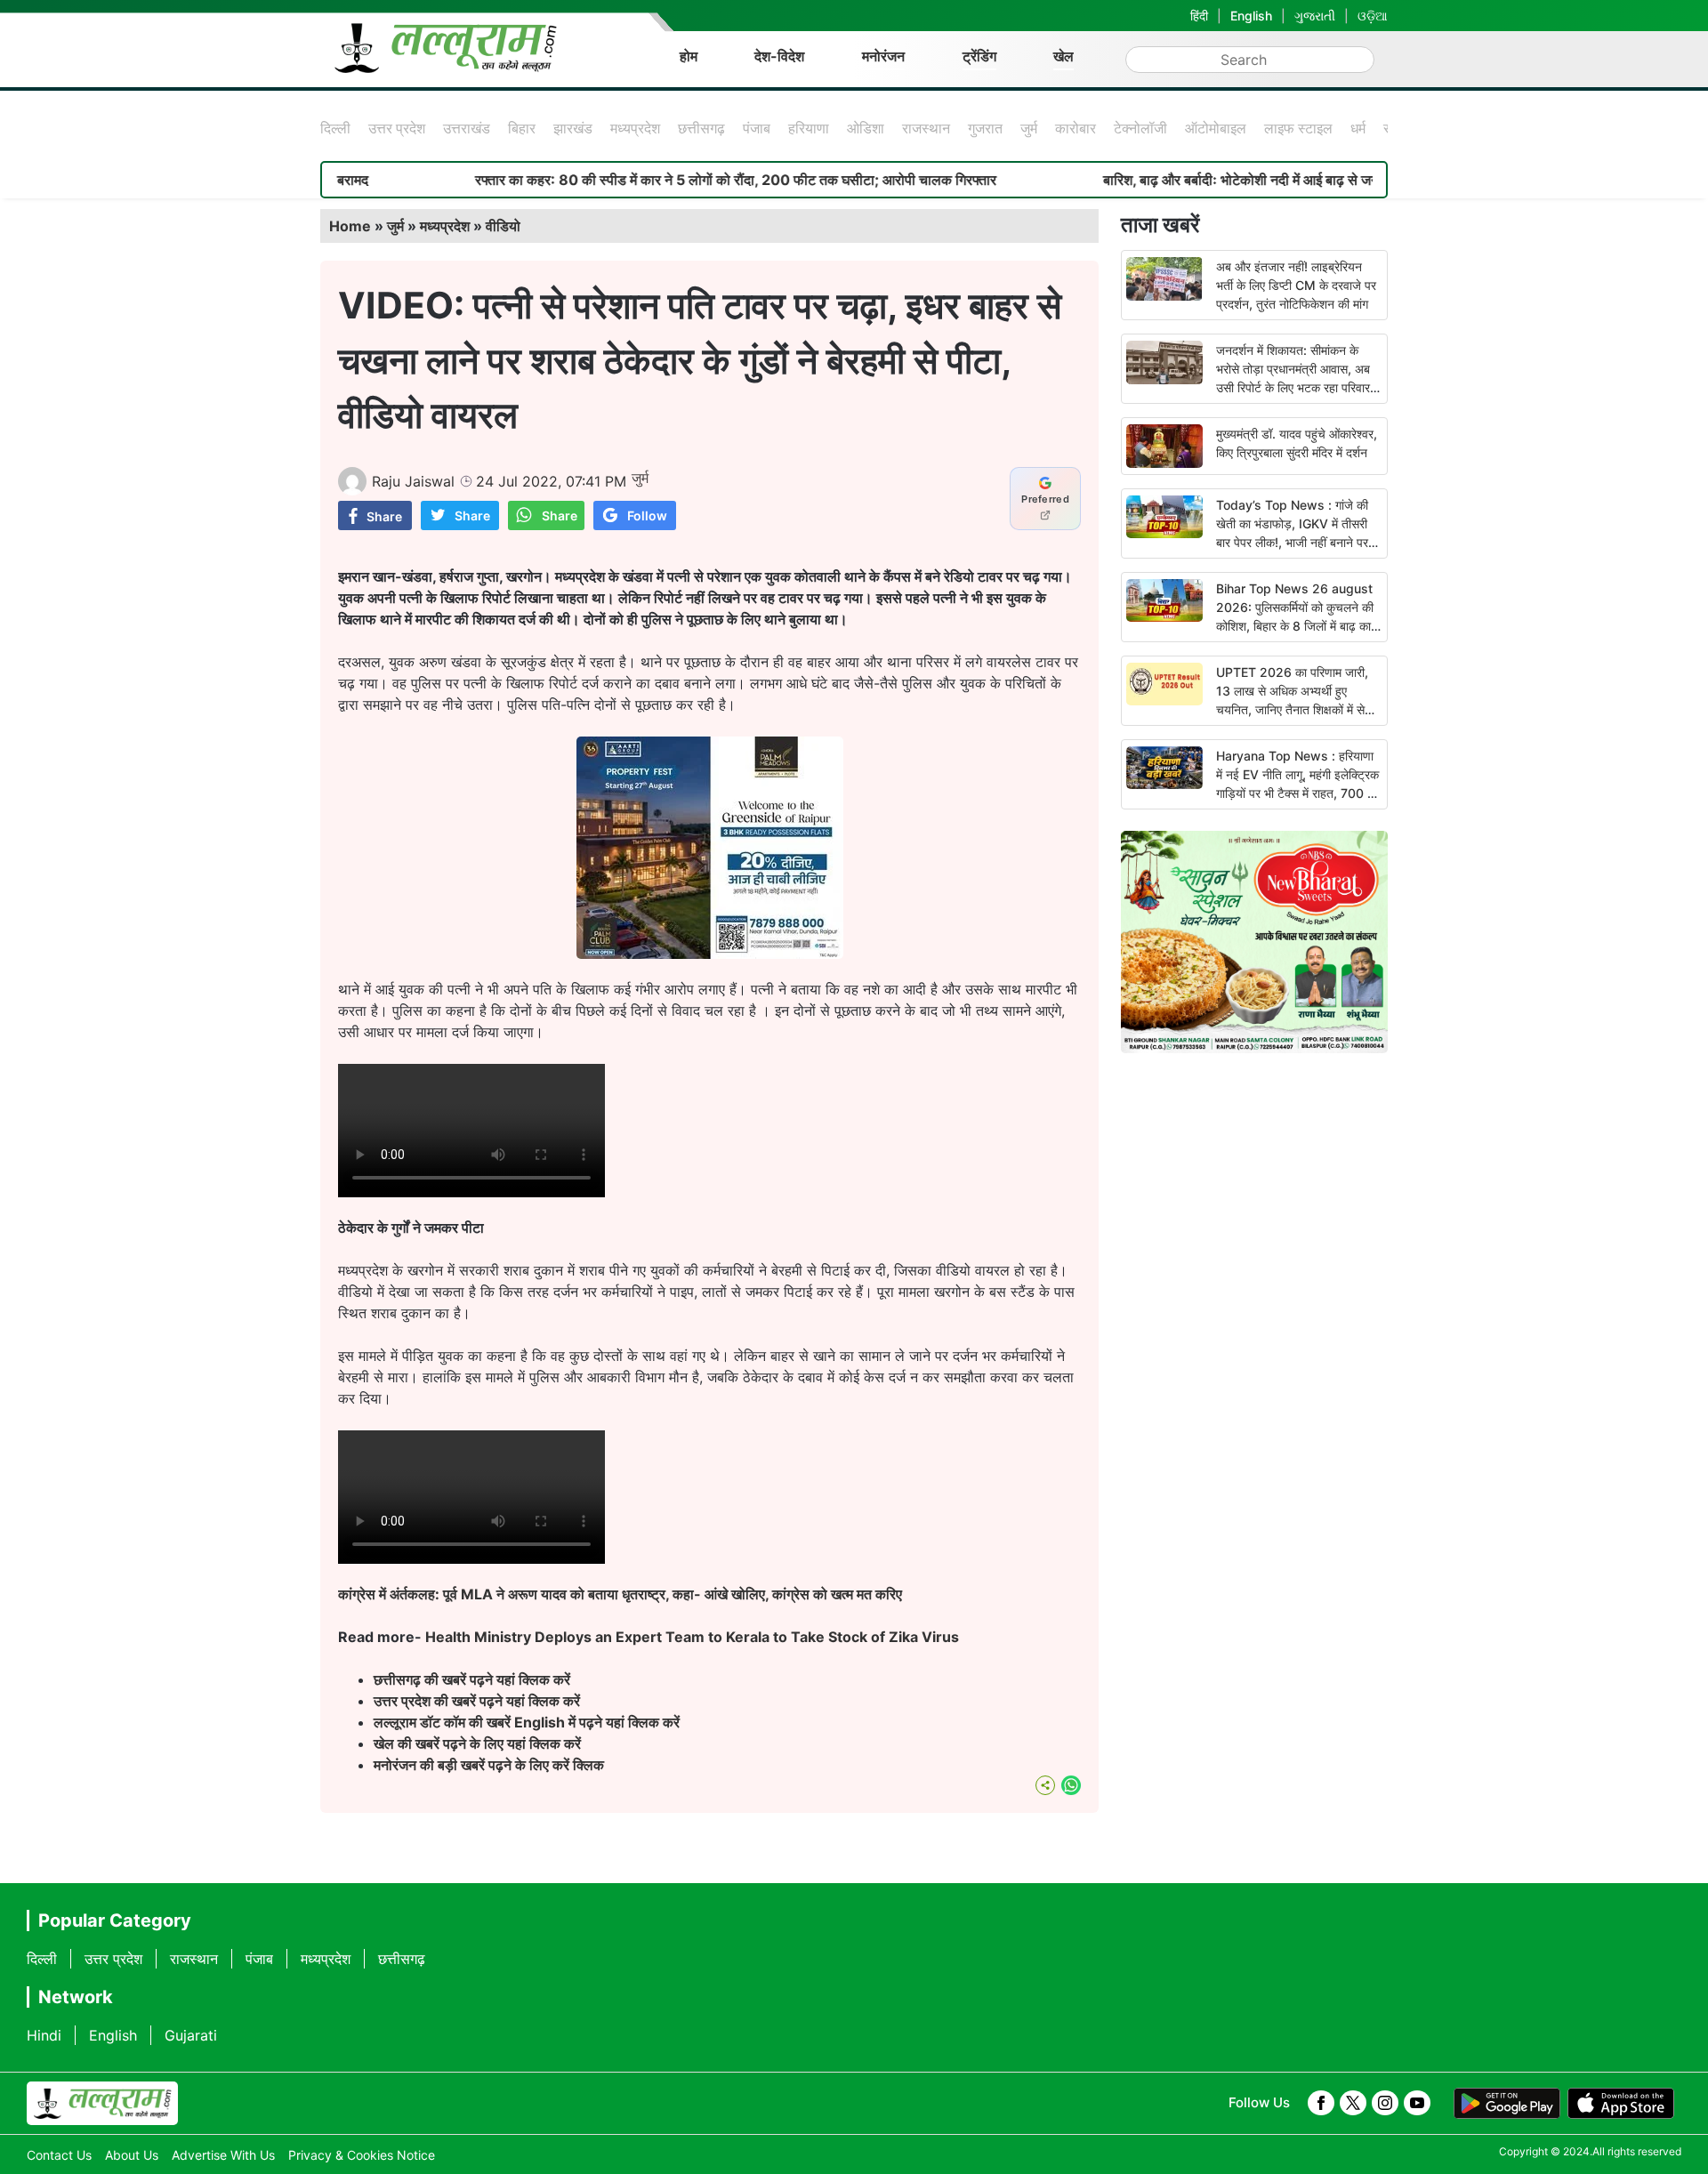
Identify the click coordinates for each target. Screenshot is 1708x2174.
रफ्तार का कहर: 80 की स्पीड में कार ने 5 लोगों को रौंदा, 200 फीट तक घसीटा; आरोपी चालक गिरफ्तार (665, 180)
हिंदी (1199, 16)
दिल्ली (335, 128)
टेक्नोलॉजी (1140, 128)
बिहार (522, 128)
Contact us (59, 2155)
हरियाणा (809, 128)
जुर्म (1029, 128)
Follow (647, 515)
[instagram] (1385, 2103)
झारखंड (573, 128)
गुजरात (985, 128)
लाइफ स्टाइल (1298, 128)
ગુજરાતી (1315, 16)
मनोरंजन (883, 56)
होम (689, 56)
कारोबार (1076, 128)
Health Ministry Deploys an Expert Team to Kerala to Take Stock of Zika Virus (692, 1637)
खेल (1063, 56)
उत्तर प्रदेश (397, 128)
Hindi (44, 2035)
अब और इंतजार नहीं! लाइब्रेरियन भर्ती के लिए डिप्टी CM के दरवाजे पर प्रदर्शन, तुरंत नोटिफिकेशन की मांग (1296, 285)
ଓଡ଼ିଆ (1373, 16)
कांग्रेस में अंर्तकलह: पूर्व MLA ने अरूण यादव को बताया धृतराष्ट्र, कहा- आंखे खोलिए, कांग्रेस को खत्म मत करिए (620, 1594)
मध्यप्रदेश (635, 128)
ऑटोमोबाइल (1216, 128)
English (1251, 16)
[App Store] (1621, 2104)
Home (350, 226)
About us (132, 2155)
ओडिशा (866, 128)
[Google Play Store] (1507, 2104)
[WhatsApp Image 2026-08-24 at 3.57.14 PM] (710, 954)
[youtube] (1417, 2103)
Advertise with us (223, 2155)
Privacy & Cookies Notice (362, 2155)
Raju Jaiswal (413, 481)
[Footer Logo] (102, 2104)
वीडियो (503, 226)
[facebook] (1321, 2103)
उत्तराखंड (467, 128)
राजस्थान (926, 128)
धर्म (1358, 128)
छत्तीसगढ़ (701, 128)
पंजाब (757, 128)
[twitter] (1353, 2103)
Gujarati (191, 2035)
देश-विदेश (779, 56)
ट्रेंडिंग (979, 56)
